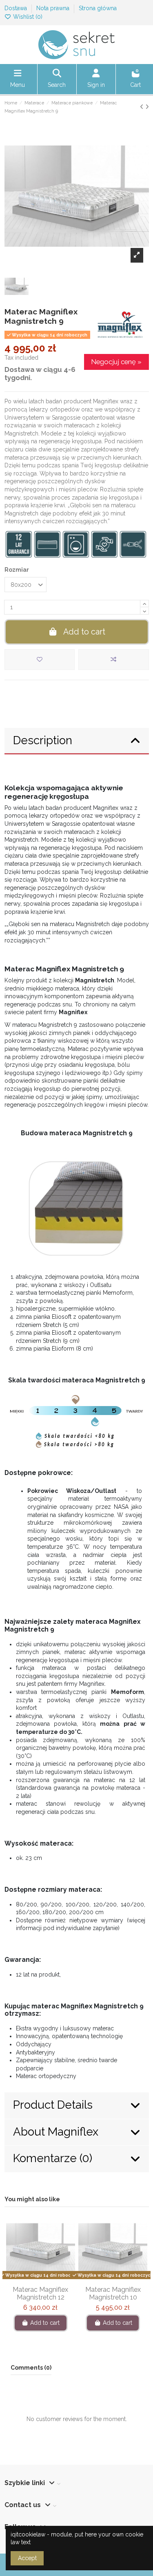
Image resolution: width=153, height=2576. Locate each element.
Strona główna (98, 8)
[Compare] (40, 2279)
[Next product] (147, 107)
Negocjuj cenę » (116, 362)
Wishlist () (27, 17)
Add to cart (84, 632)
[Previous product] (143, 107)
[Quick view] (52, 2279)
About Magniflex (56, 2132)
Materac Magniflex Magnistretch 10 (113, 2293)
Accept (27, 2558)
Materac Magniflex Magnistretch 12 (40, 2293)
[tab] (77, 741)
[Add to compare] (114, 660)
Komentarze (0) (53, 2158)
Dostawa (17, 8)
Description (43, 740)
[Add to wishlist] (40, 660)
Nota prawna (54, 8)
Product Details (53, 2105)
